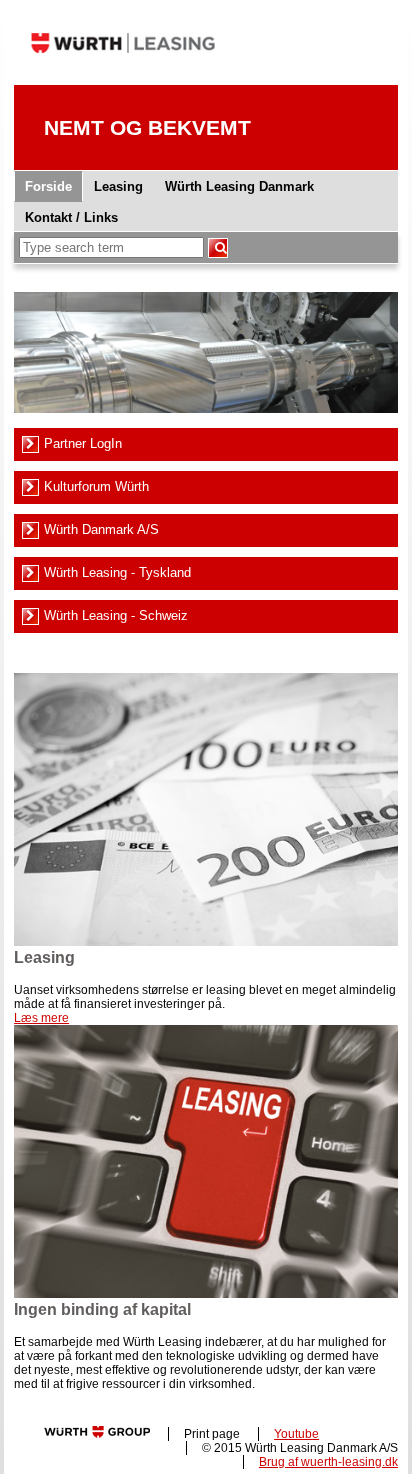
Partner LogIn (83, 443)
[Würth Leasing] (123, 80)
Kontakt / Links (71, 217)
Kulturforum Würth (96, 486)
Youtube (296, 1434)
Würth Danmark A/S (101, 529)
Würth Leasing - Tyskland (117, 572)
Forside (48, 186)
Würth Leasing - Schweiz (116, 615)
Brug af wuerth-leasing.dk (328, 1462)
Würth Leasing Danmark (239, 186)
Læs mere (41, 1018)
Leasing (118, 186)
